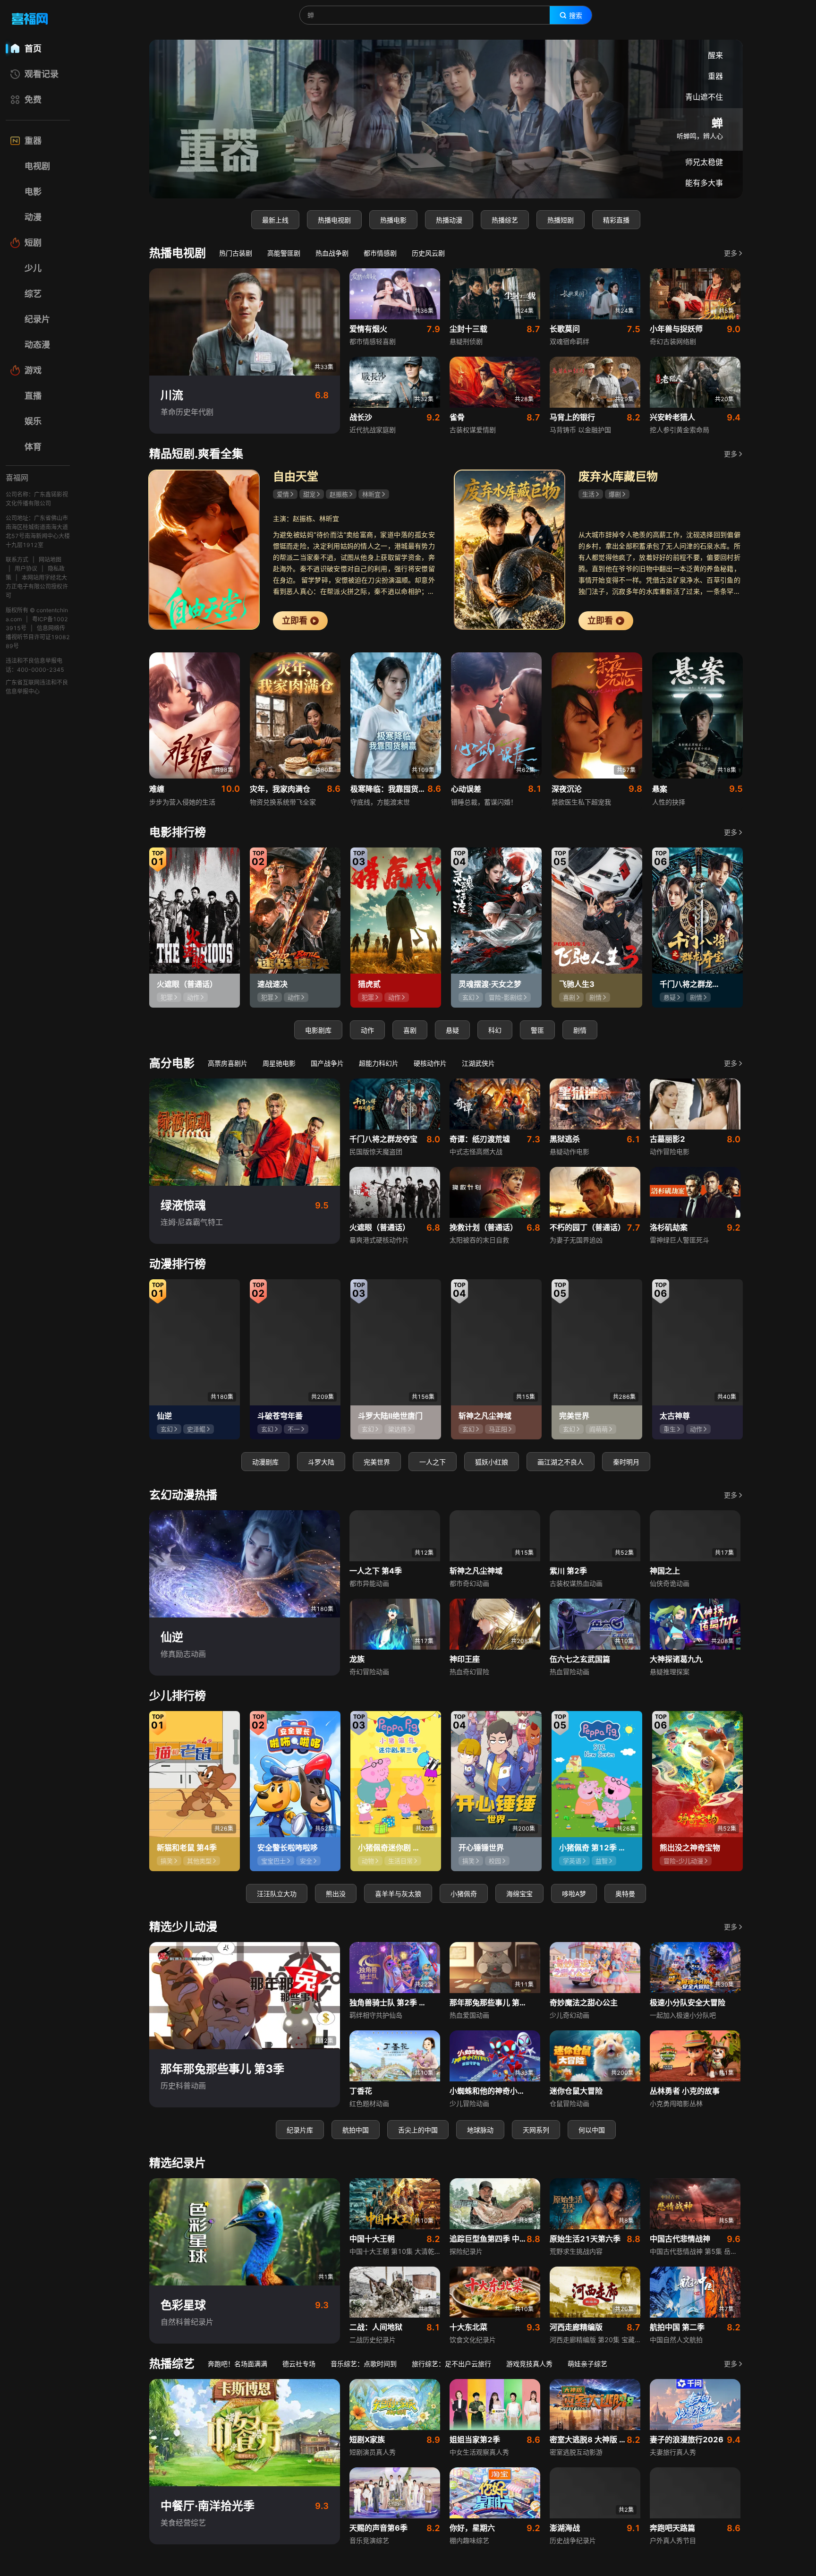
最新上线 (275, 220)
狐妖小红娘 (492, 1462)
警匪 (537, 1030)
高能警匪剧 (284, 253)
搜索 (576, 16)
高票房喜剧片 (228, 1063)
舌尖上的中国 (418, 2130)
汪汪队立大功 (277, 1894)
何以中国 (592, 2130)
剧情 (580, 1030)
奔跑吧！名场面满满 (238, 2364)
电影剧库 (318, 1030)
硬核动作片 (430, 1063)
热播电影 (393, 220)
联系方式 (17, 560)
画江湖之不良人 (561, 1462)
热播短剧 (561, 220)
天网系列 (536, 2130)
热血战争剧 (332, 253)
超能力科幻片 (379, 1063)
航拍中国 (356, 2130)
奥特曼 (625, 1894)
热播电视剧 (334, 220)
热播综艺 (505, 220)
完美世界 (377, 1462)
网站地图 (50, 560)
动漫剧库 (265, 1462)
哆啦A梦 (574, 1894)
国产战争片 (327, 1063)
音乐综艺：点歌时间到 (364, 2364)
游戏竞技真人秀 (529, 2364)
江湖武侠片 (478, 1063)
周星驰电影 (279, 1063)
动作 (367, 1030)
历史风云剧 (428, 253)
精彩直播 (616, 220)
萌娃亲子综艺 (587, 2364)
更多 (731, 253)
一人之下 (433, 1462)
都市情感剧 (380, 253)
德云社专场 (299, 2364)
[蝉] (446, 119)
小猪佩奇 (464, 1894)
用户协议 (26, 569)
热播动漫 (449, 220)
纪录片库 (300, 2130)
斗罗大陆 (321, 1462)
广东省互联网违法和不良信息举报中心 (37, 687)
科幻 (495, 1030)
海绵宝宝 (519, 1894)
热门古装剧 (236, 253)
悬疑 (452, 1030)
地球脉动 (480, 2130)
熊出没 (336, 1894)
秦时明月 (626, 1462)
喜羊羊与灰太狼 (398, 1894)
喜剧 (410, 1030)
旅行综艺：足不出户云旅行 (451, 2364)
